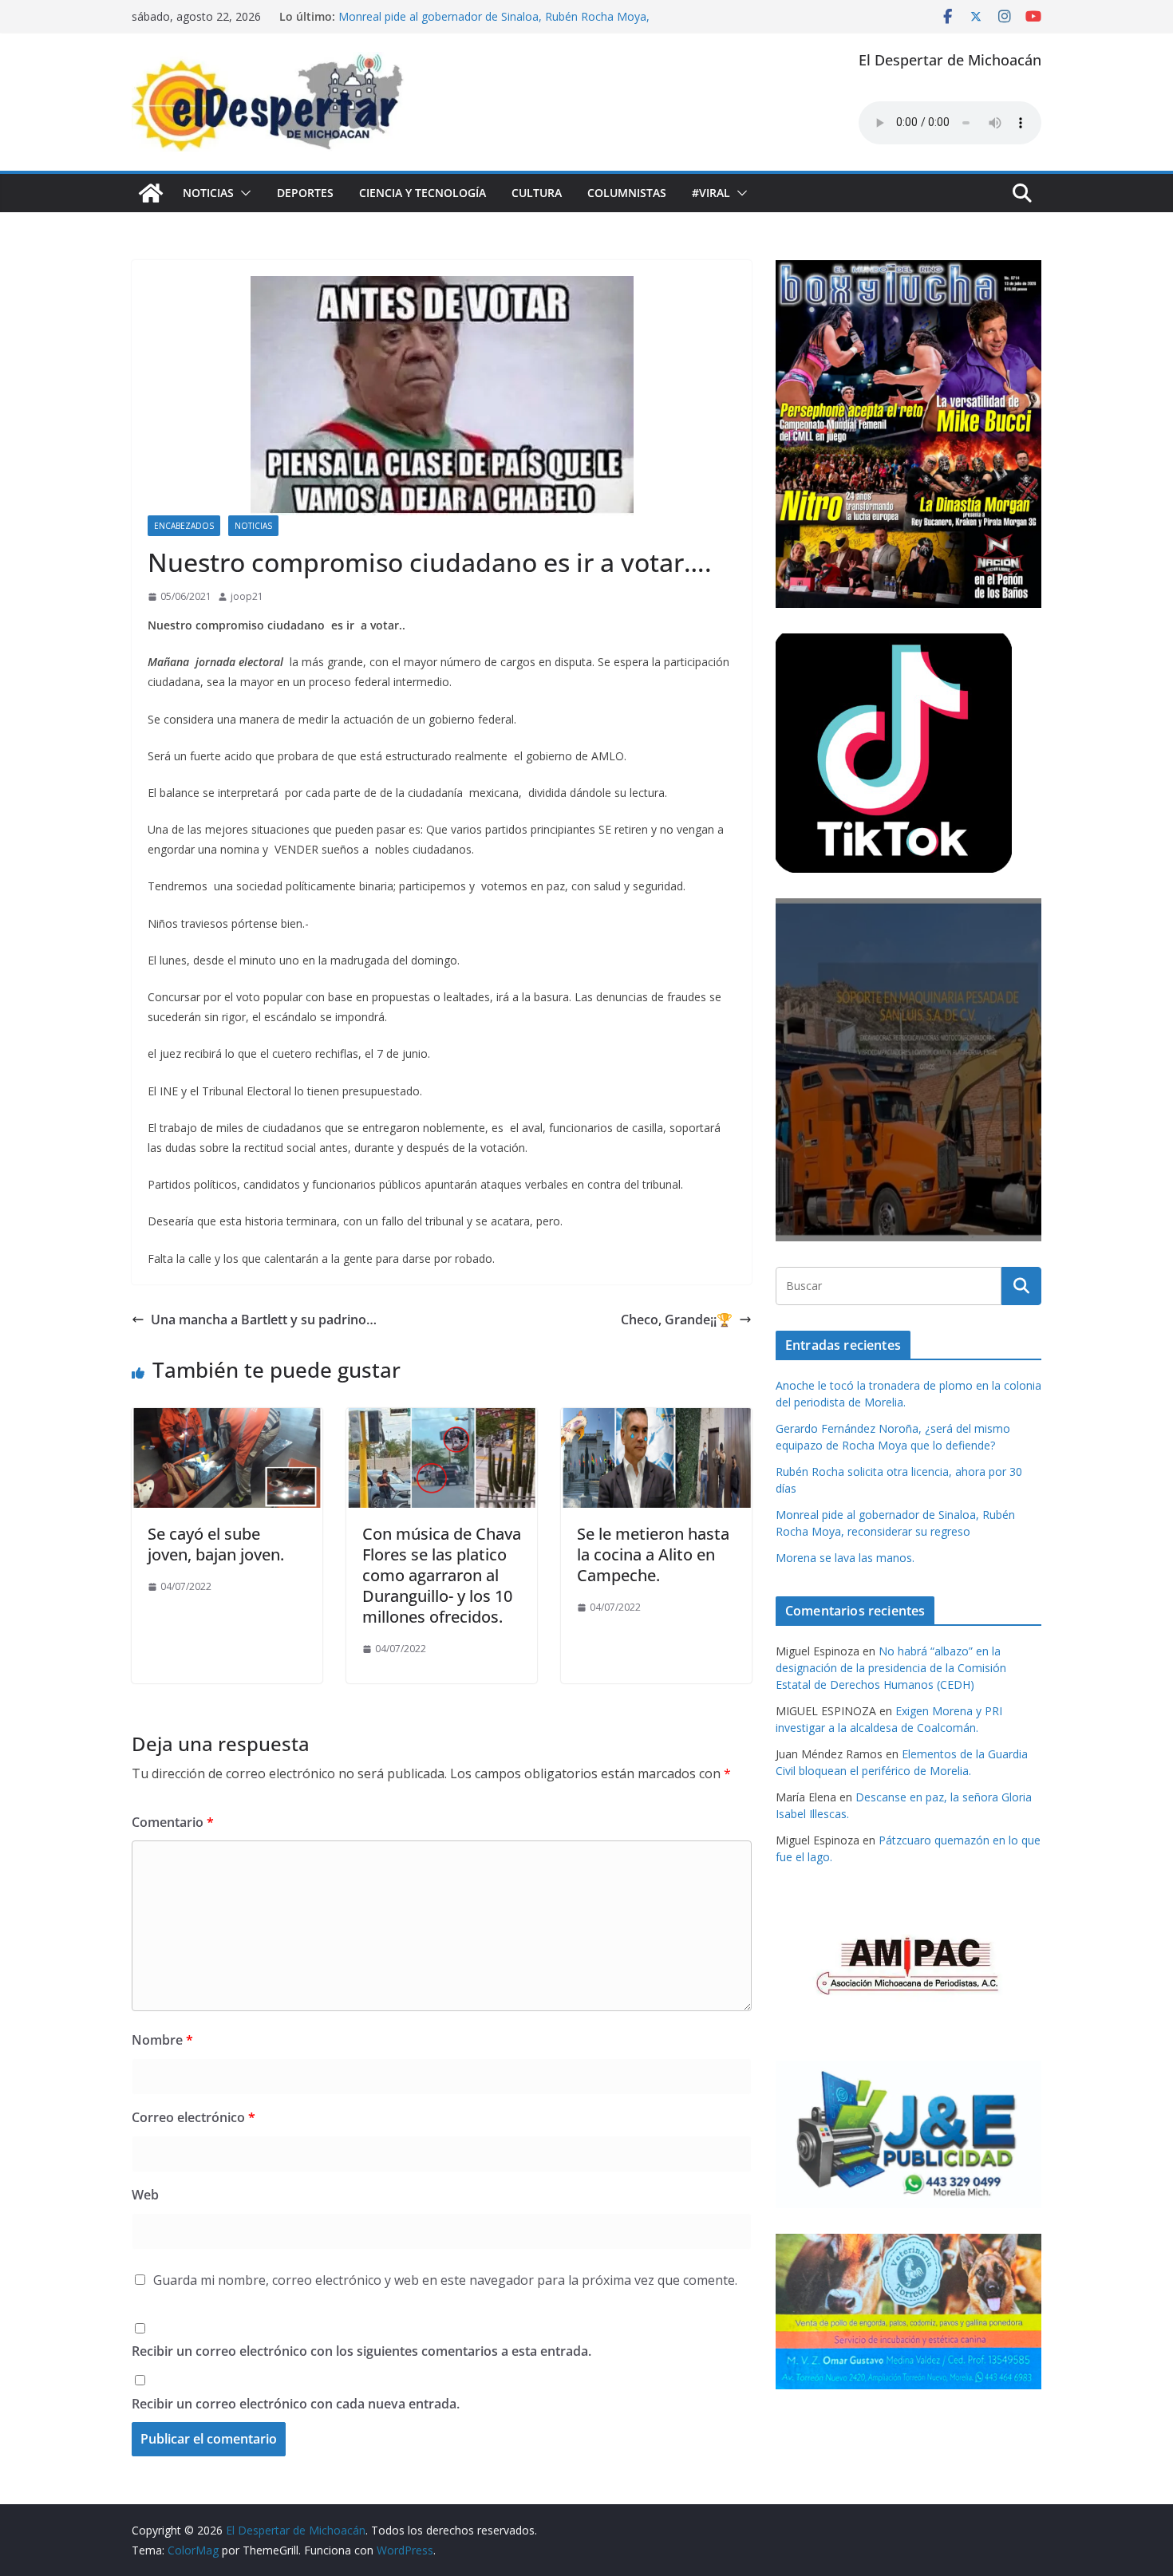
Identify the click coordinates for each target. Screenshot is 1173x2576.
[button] (243, 193)
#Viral (711, 193)
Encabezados (184, 526)
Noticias (208, 193)
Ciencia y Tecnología (423, 193)
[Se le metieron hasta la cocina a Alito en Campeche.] (656, 1419)
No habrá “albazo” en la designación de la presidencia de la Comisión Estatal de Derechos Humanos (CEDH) (891, 1668)
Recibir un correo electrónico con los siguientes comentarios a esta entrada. (361, 2351)
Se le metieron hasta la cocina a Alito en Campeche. (653, 1554)
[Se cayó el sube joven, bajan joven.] (227, 1419)
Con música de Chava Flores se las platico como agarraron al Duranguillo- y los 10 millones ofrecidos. (442, 1575)
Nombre (162, 2040)
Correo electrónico (194, 2117)
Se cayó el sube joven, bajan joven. (216, 1544)
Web (145, 2195)
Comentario (173, 1822)
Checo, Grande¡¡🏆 (677, 1320)
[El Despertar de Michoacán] (151, 193)
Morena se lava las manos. (845, 1558)
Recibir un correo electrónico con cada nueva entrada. (296, 2404)
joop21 (247, 596)
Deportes (305, 193)
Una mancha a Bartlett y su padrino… (264, 1320)
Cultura (537, 193)
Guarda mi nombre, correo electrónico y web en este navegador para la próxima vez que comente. (445, 2280)
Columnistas (627, 193)
